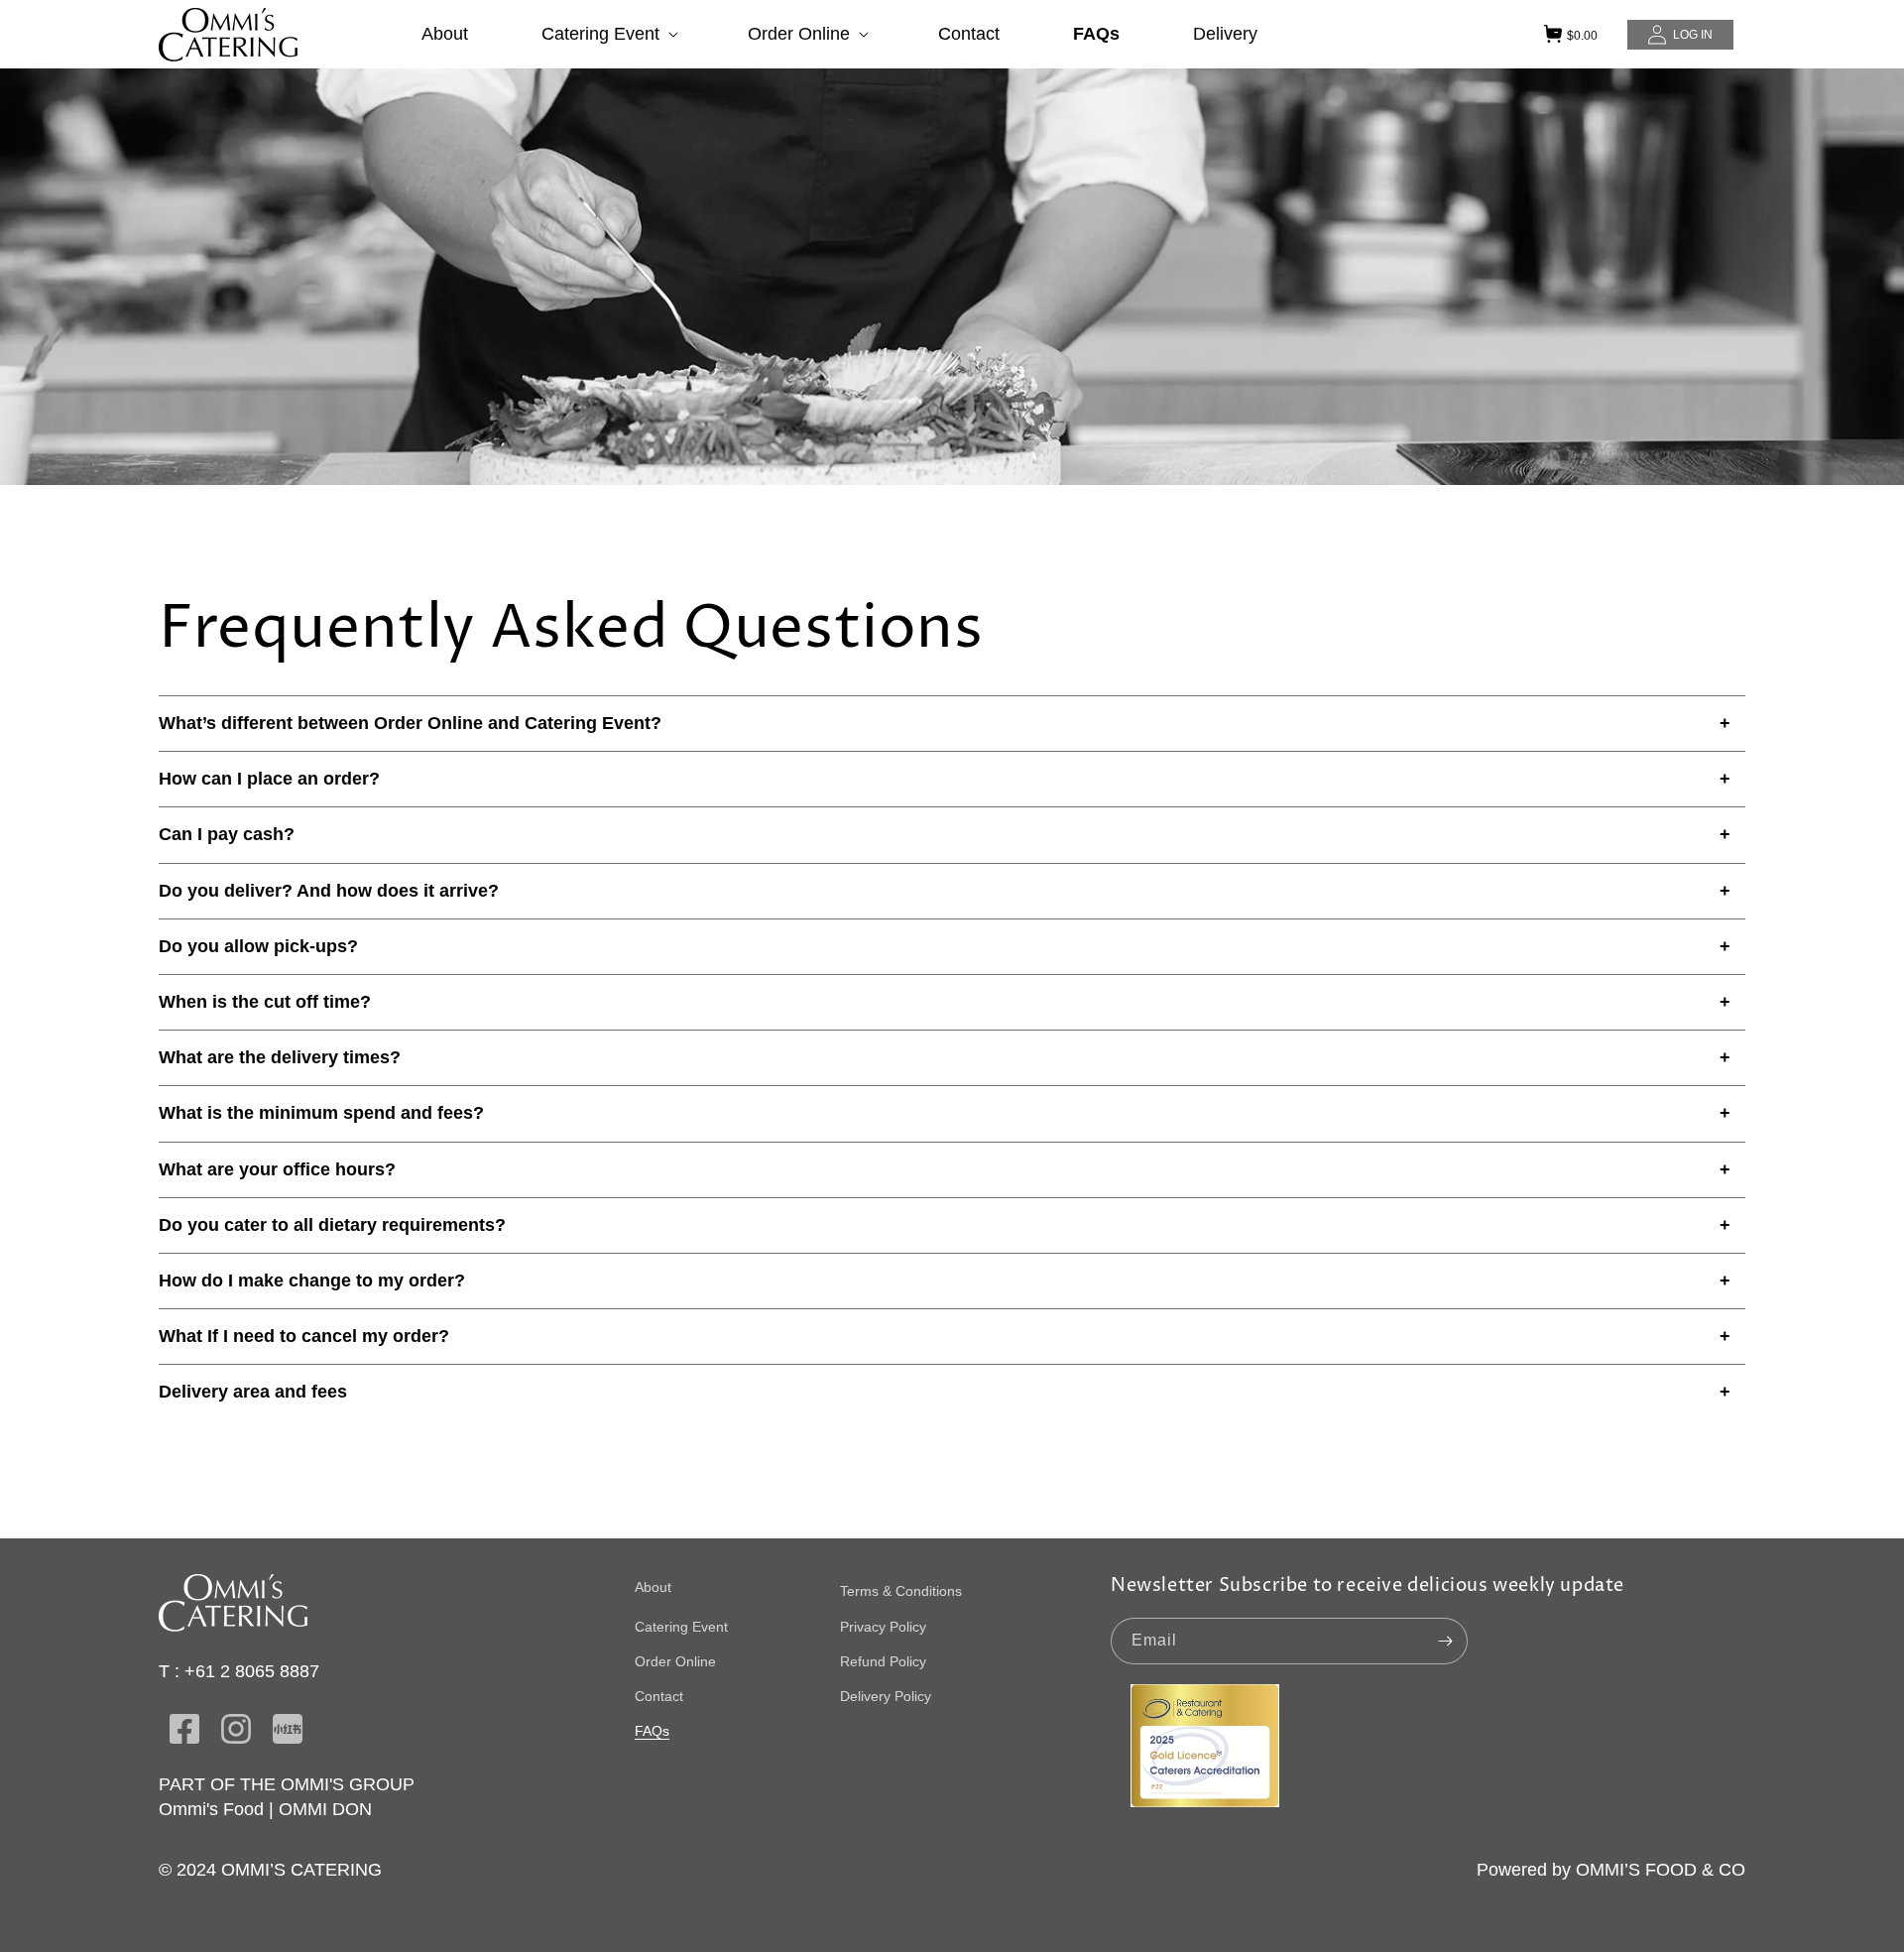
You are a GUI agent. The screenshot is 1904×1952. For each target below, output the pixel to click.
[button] (608, 34)
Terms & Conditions (901, 1591)
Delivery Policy (886, 1696)
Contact (659, 1696)
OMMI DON (325, 1809)
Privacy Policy (883, 1627)
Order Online (675, 1661)
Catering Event (681, 1627)
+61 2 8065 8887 (252, 1671)
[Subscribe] (1445, 1641)
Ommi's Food (211, 1809)
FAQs (652, 1731)
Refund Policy (883, 1661)
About (653, 1587)
